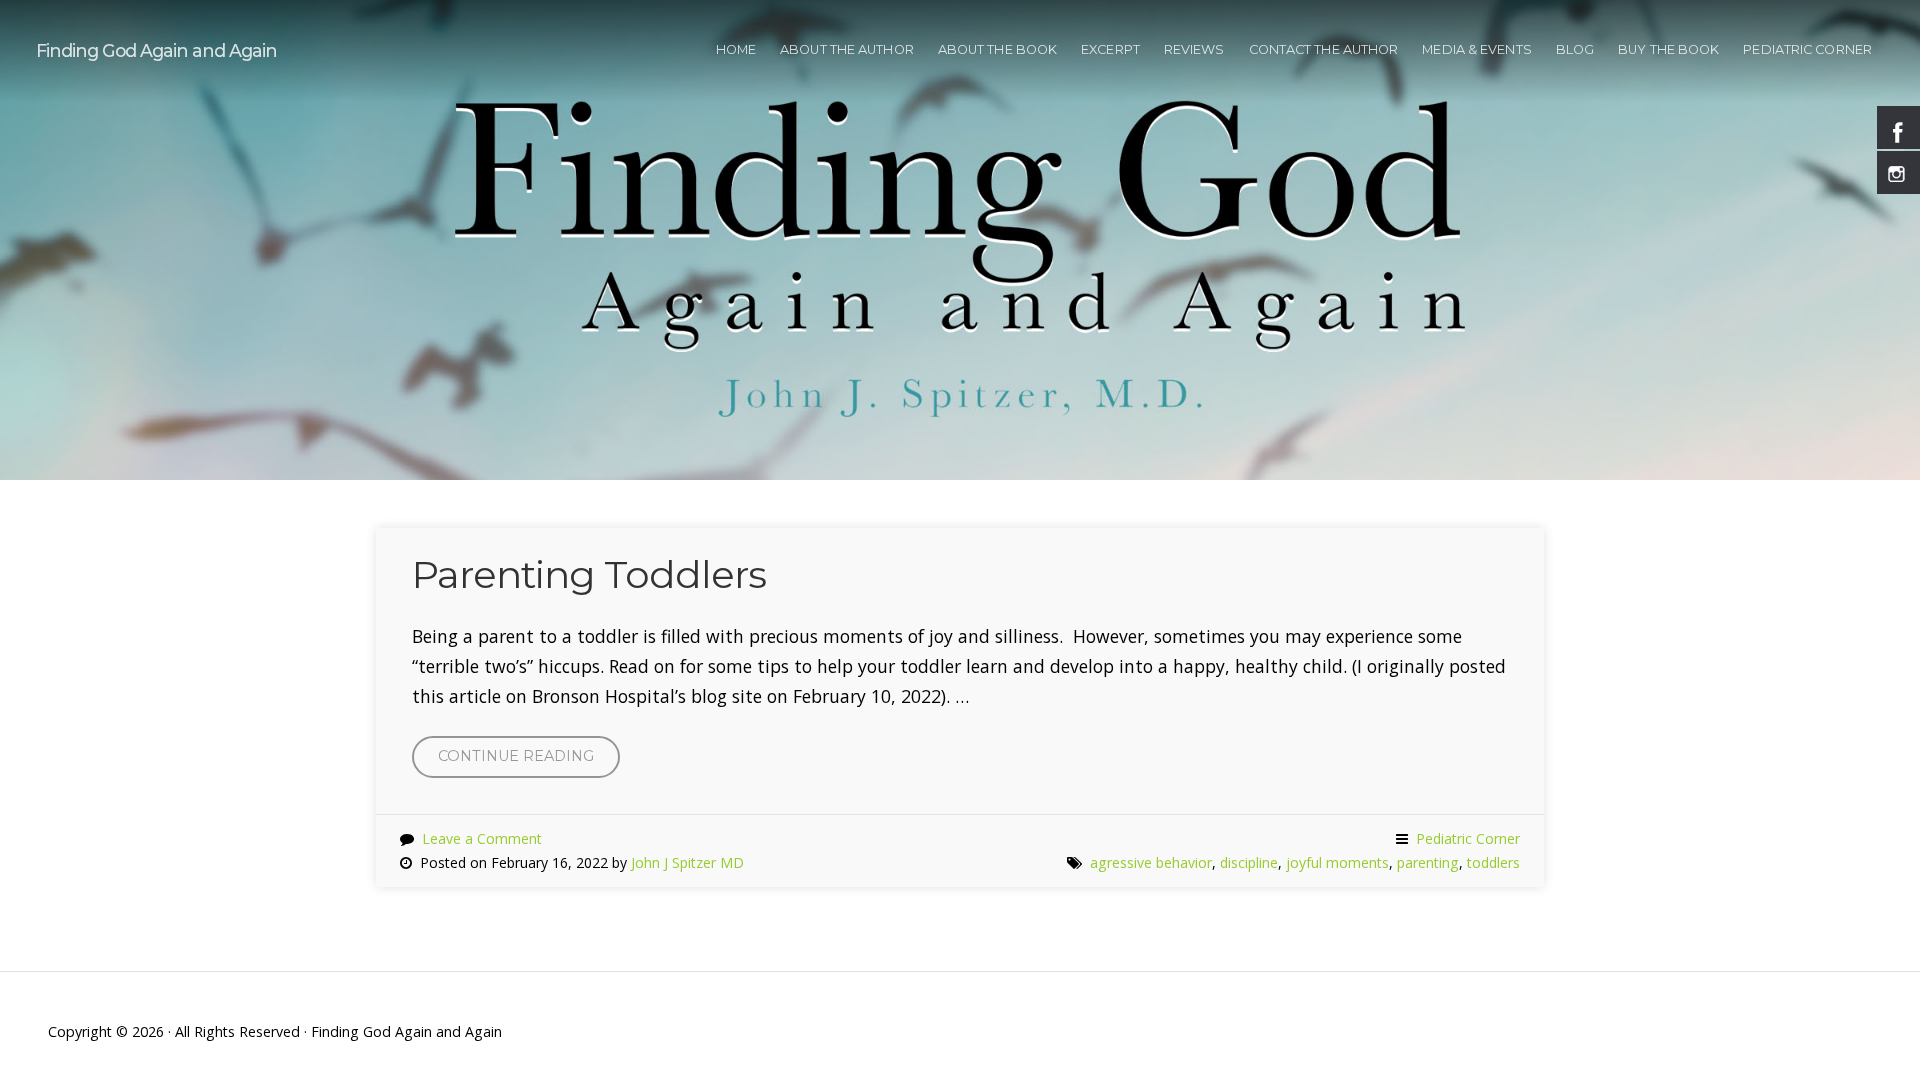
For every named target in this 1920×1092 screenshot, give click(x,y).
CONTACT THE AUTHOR (1324, 49)
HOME (736, 49)
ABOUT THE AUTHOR (847, 49)
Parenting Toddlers (589, 574)
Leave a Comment (482, 838)
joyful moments (1337, 862)
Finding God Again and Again (156, 50)
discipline (1249, 862)
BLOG (1575, 49)
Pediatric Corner (1807, 49)
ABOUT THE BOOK (997, 49)
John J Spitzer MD (687, 862)
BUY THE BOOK (1668, 49)
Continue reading (529, 762)
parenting (1428, 862)
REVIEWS (1194, 49)
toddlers (1493, 862)
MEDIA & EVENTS (1476, 49)
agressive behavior (1151, 862)
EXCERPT (1110, 49)
